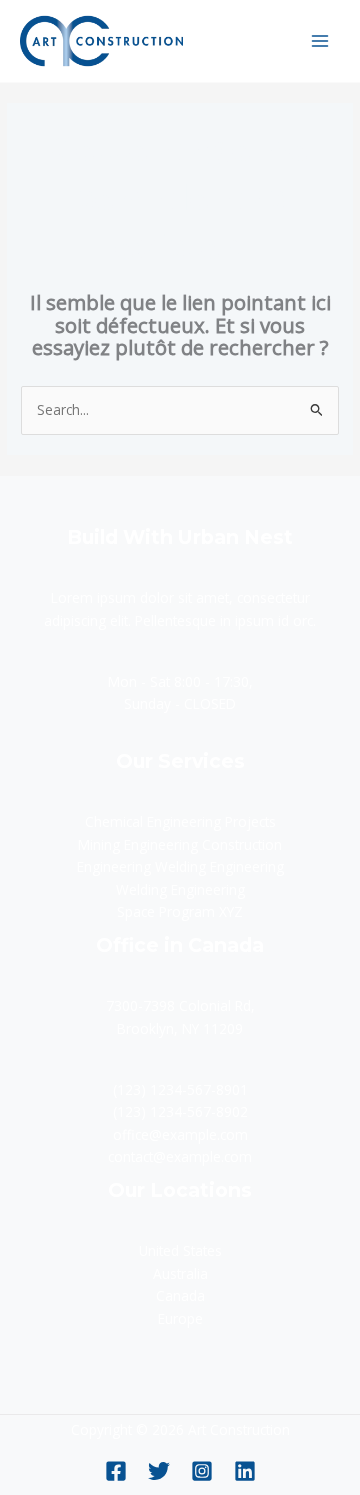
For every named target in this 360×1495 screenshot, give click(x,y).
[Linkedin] (245, 1471)
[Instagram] (202, 1471)
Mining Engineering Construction (180, 844)
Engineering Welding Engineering (180, 866)
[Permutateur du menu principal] (320, 40)
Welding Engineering (180, 889)
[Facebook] (116, 1471)
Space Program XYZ (180, 911)
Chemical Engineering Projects (180, 821)
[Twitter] (159, 1471)
